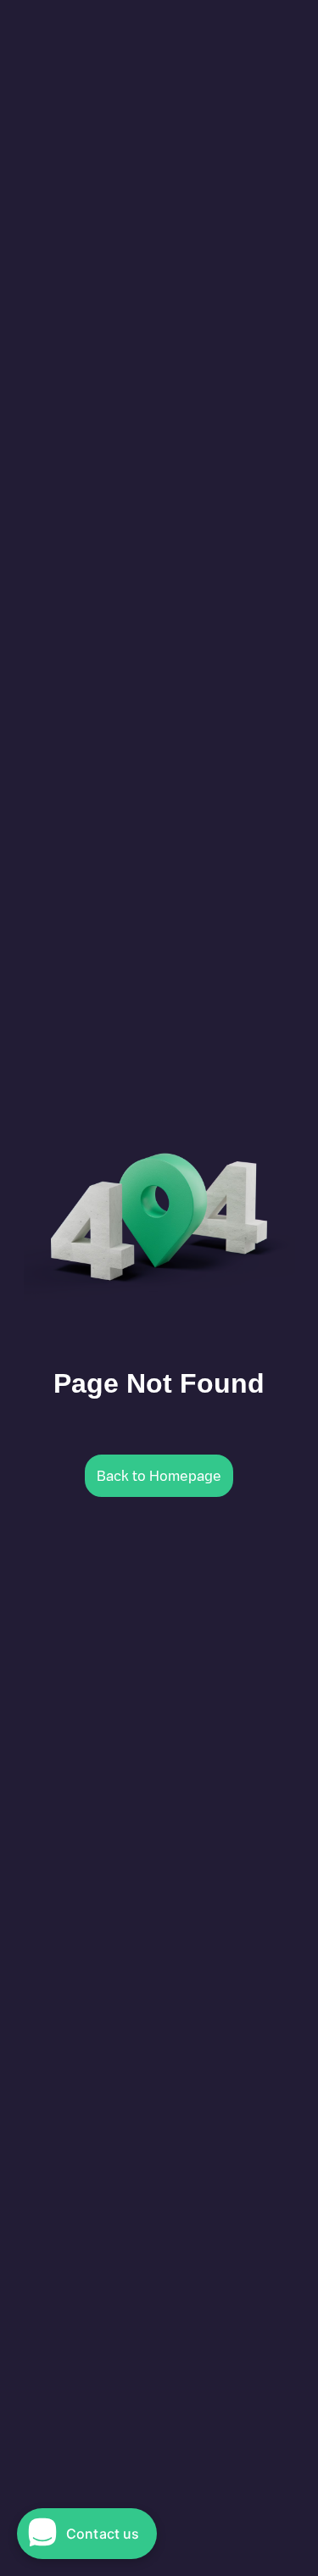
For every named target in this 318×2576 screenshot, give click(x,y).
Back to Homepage (159, 1476)
